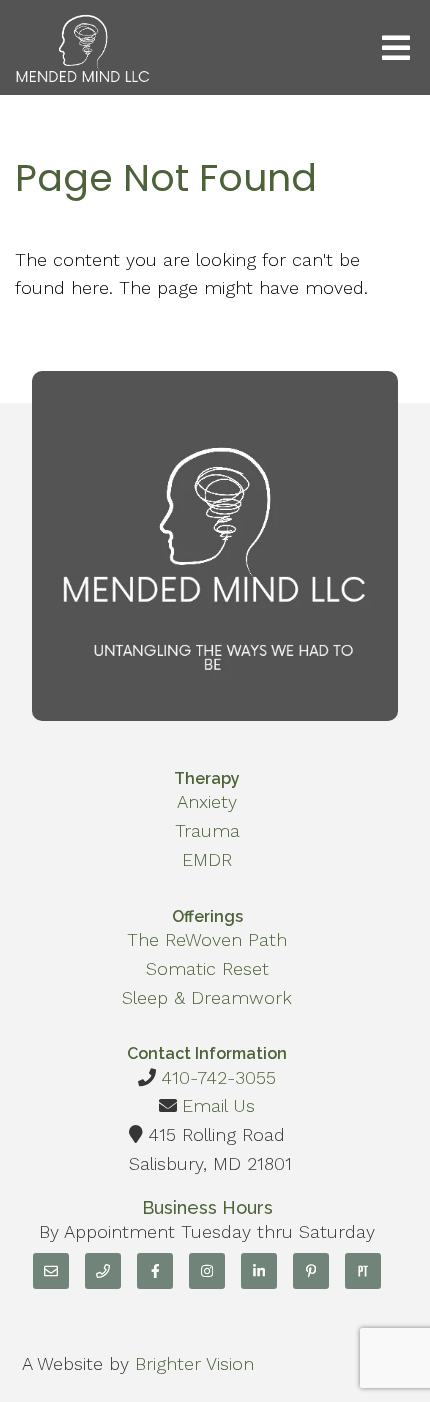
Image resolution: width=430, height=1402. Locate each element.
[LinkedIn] (259, 1271)
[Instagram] (207, 1271)
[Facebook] (155, 1271)
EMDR (207, 859)
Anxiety (207, 801)
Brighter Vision (194, 1363)
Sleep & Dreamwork (207, 997)
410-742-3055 (218, 1077)
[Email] (51, 1271)
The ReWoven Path (207, 939)
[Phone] (103, 1271)
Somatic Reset (207, 968)
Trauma (207, 830)
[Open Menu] (396, 48)
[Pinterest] (311, 1271)
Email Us (218, 1105)
